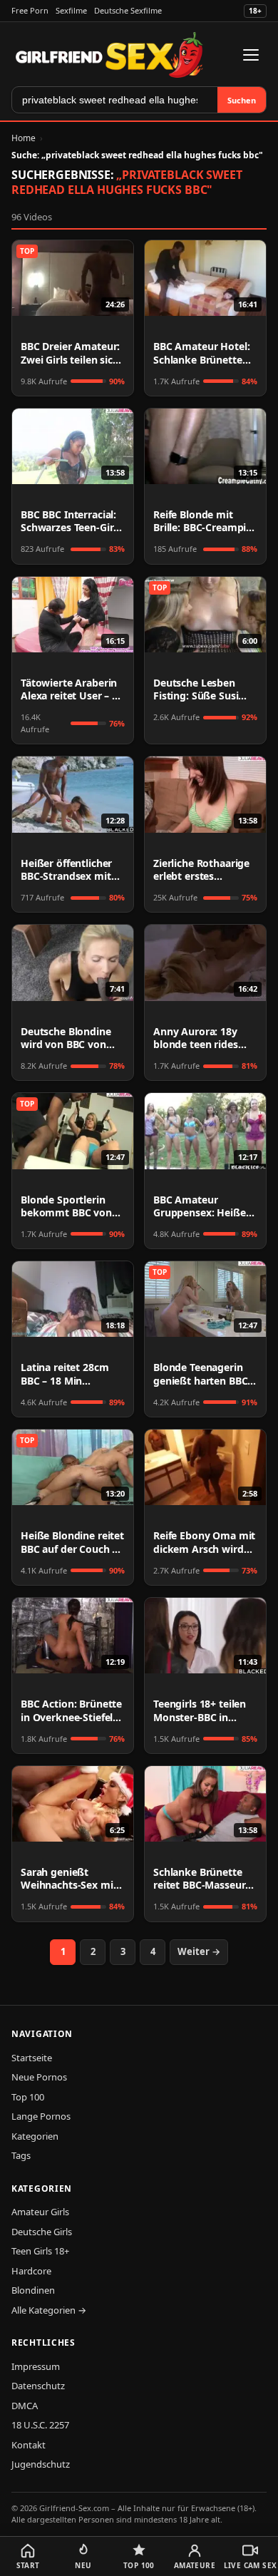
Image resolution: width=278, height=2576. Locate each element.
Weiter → (199, 1951)
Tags (21, 2155)
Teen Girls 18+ (40, 2251)
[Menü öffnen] (251, 55)
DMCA (25, 2406)
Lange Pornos (41, 2116)
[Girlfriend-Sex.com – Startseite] (109, 55)
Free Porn (30, 10)
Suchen (242, 100)
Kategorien (35, 2136)
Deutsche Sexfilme (128, 10)
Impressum (36, 2366)
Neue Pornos (39, 2077)
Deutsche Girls (42, 2232)
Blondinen (33, 2290)
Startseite (32, 2058)
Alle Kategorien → (49, 2310)
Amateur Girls (40, 2212)
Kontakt (29, 2445)
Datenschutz (38, 2386)
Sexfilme (71, 10)
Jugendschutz (41, 2464)
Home (24, 138)
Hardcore (31, 2271)
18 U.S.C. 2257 (40, 2425)
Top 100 (28, 2097)
